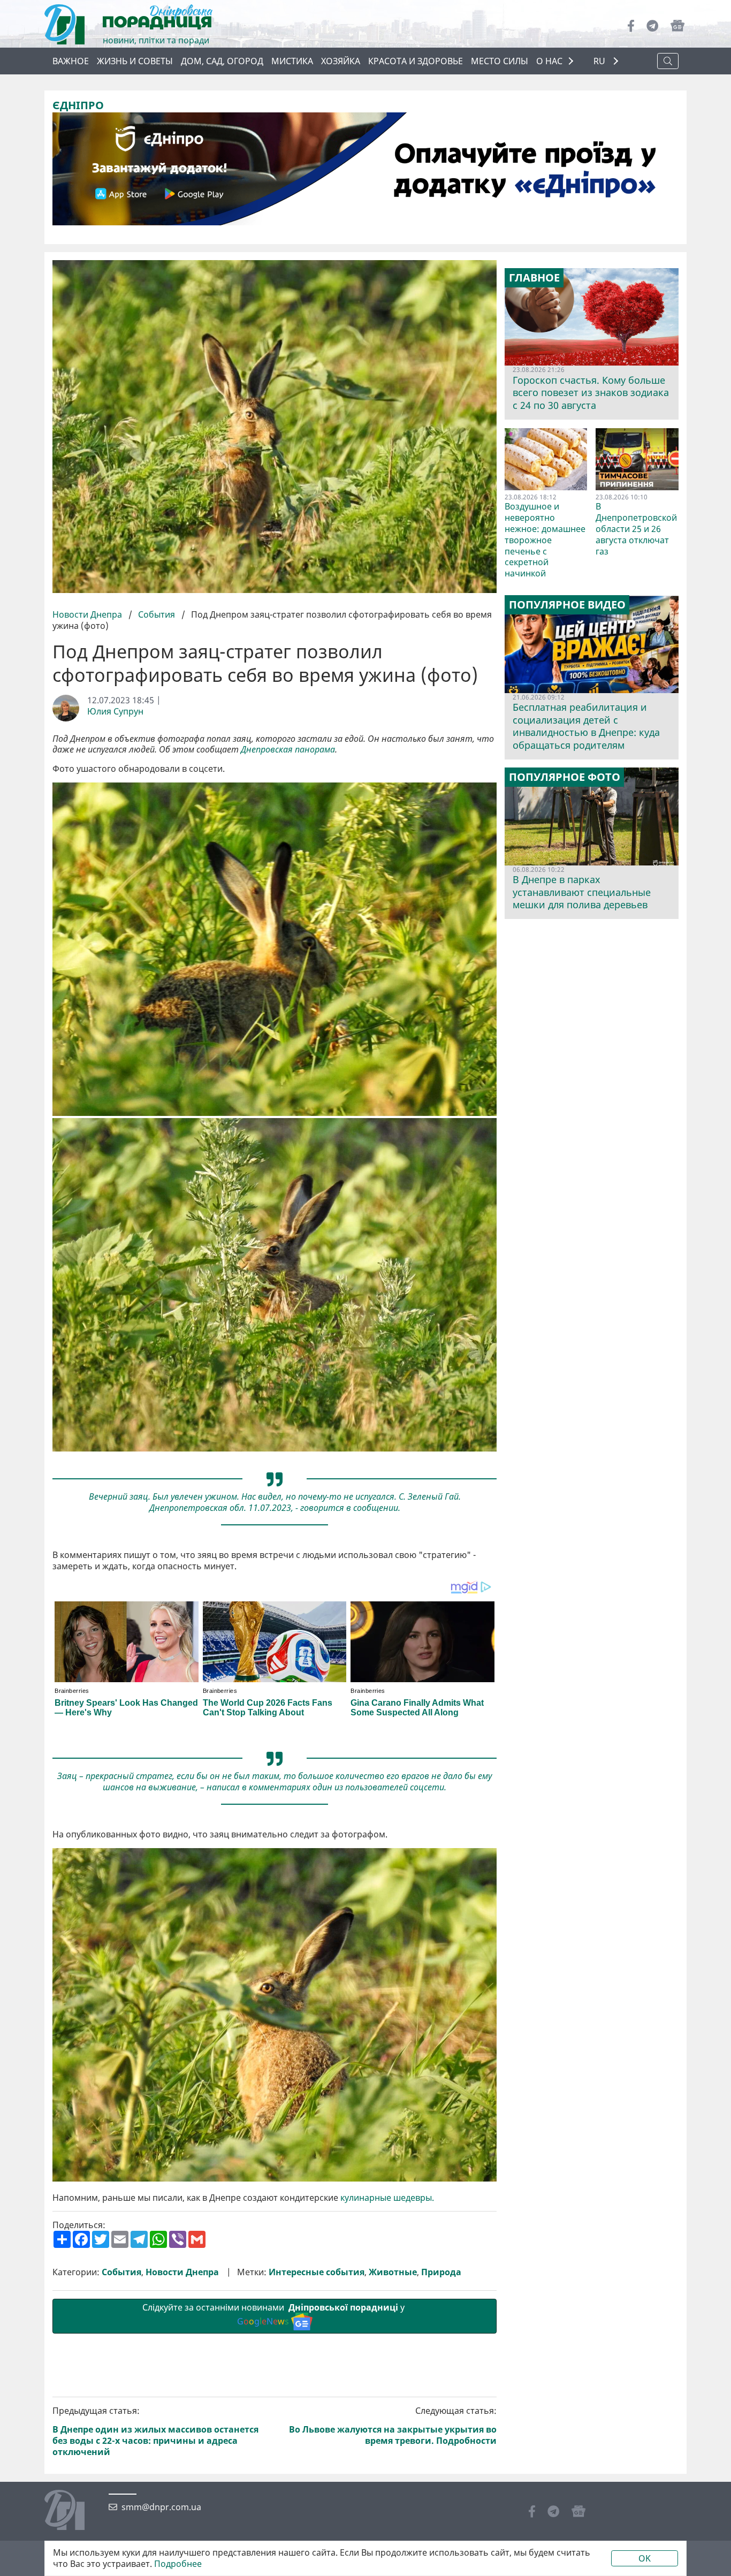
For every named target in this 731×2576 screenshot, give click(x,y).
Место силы (500, 61)
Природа (441, 2272)
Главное (534, 278)
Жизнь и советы (135, 61)
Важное (71, 61)
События (157, 614)
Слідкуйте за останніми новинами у (275, 2315)
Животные (393, 2272)
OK (645, 2558)
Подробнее (178, 2564)
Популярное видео (567, 605)
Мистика (292, 61)
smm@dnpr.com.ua (161, 2507)
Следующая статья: (393, 2426)
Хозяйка (341, 61)
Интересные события (317, 2272)
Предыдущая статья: (155, 2431)
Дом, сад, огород (222, 61)
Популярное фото (565, 777)
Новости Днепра (88, 614)
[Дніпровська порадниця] (73, 2511)
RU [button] (600, 61)
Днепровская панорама (288, 750)
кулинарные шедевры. (387, 2198)
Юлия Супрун (115, 712)
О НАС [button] (549, 61)
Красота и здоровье (416, 61)
